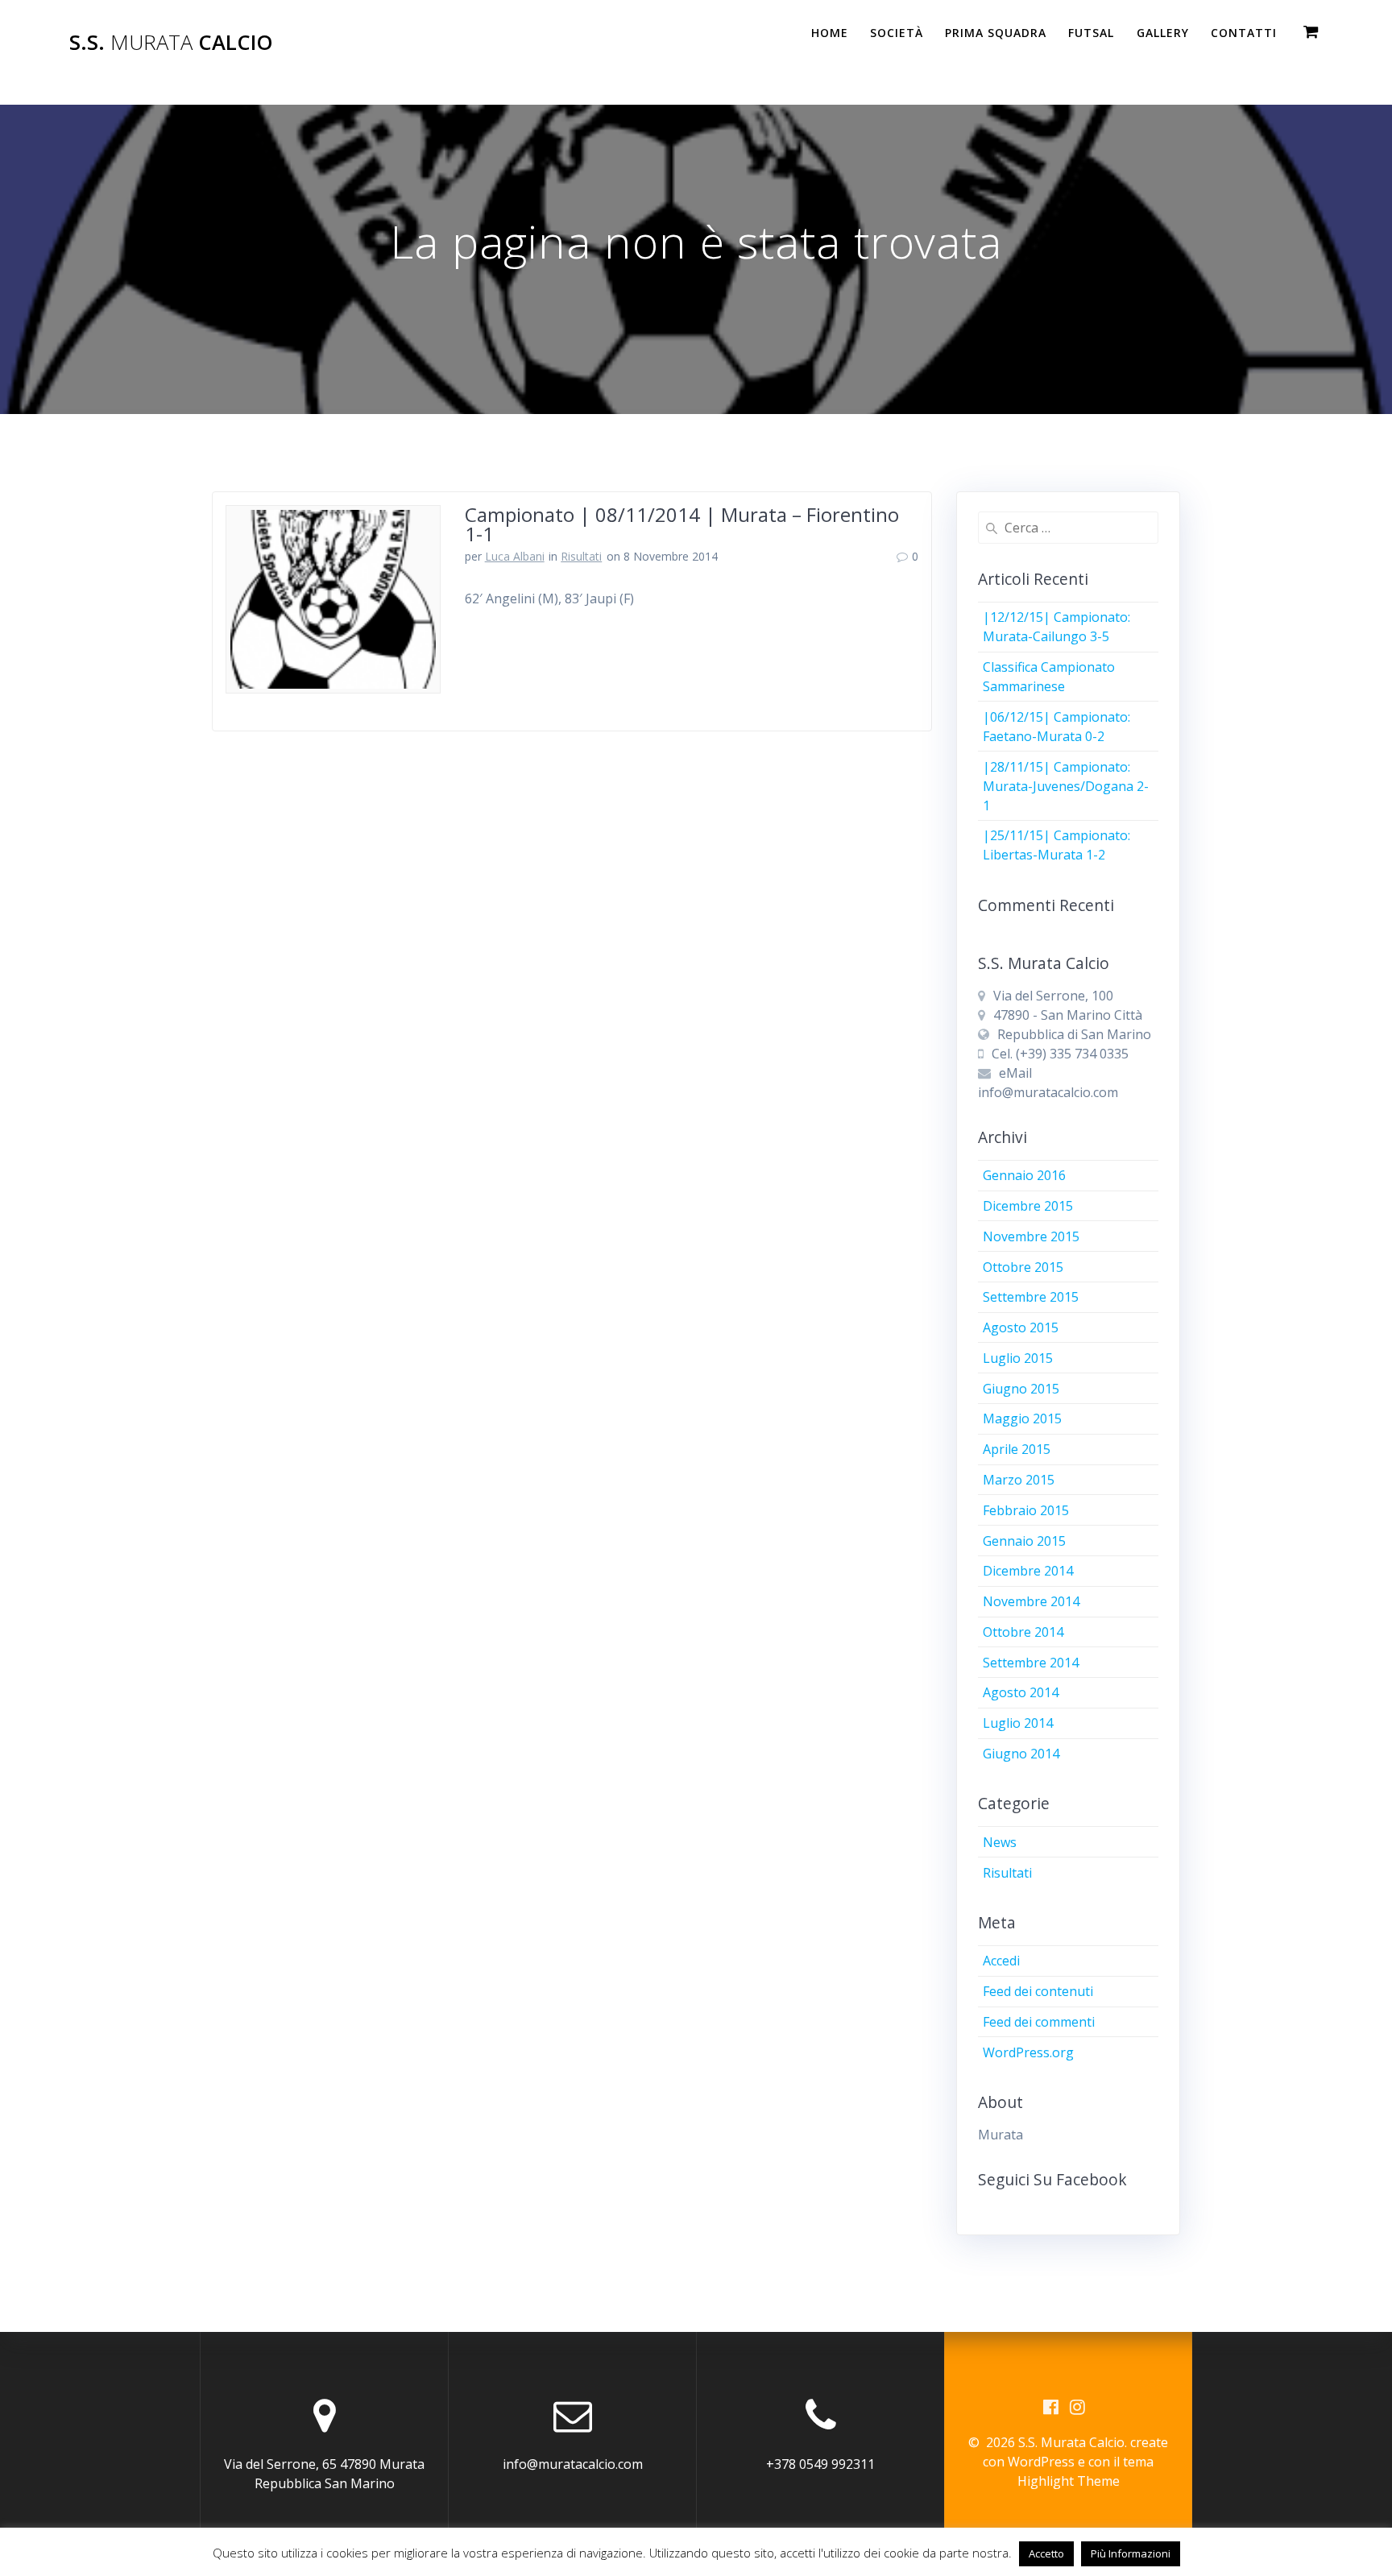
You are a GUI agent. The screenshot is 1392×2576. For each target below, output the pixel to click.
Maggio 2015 (1022, 1418)
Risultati (581, 556)
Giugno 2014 (1021, 1754)
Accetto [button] (1046, 2553)
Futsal (1091, 33)
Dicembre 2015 (1028, 1206)
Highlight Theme (1069, 2481)
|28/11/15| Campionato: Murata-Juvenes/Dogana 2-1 (1066, 786)
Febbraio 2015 (1026, 1510)
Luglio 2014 (1018, 1723)
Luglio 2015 (1018, 1358)
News (1000, 1842)
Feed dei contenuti (1038, 1991)
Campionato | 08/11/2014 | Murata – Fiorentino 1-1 (682, 524)
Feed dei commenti (1039, 2022)
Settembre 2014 (1031, 1663)
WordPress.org (1028, 2052)
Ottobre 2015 (1023, 1267)
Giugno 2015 (1021, 1389)
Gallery (1163, 33)
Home (830, 33)
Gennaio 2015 (1024, 1541)
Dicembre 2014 (1028, 1571)
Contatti (1244, 33)
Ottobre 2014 (1023, 1632)
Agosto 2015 (1021, 1327)
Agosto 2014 (1021, 1692)
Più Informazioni (1131, 2553)
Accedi (1001, 1961)
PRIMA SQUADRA (996, 33)
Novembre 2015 (1031, 1236)
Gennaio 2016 (1024, 1175)
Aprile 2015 (1017, 1449)
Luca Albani (515, 556)
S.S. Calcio (171, 43)
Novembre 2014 (1031, 1601)
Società (897, 33)
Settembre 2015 (1031, 1297)
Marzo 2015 (1019, 1480)
